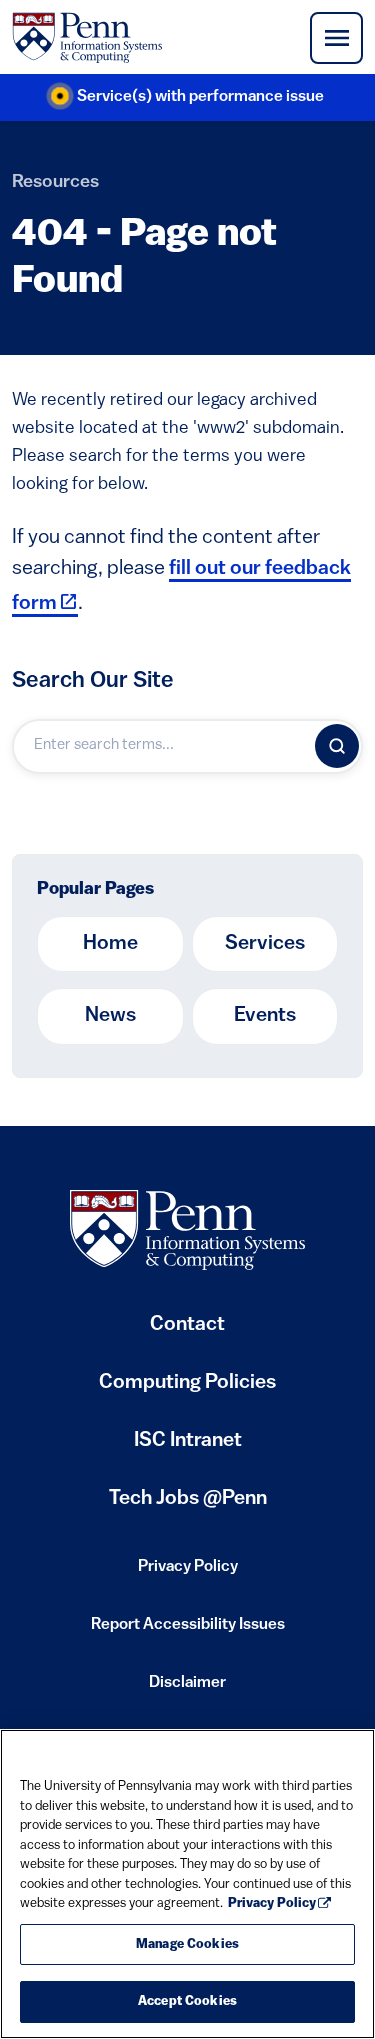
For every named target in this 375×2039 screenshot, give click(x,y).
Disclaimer (187, 1689)
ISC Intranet (188, 1448)
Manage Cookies (187, 1944)
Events (265, 1016)
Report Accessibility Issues (188, 1631)
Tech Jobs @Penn (188, 1499)
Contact (187, 1325)
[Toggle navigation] (336, 38)
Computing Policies (187, 1390)
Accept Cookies (187, 2001)
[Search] (337, 746)
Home (110, 944)
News (110, 1016)
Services (265, 944)
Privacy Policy (188, 1573)
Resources (55, 182)
